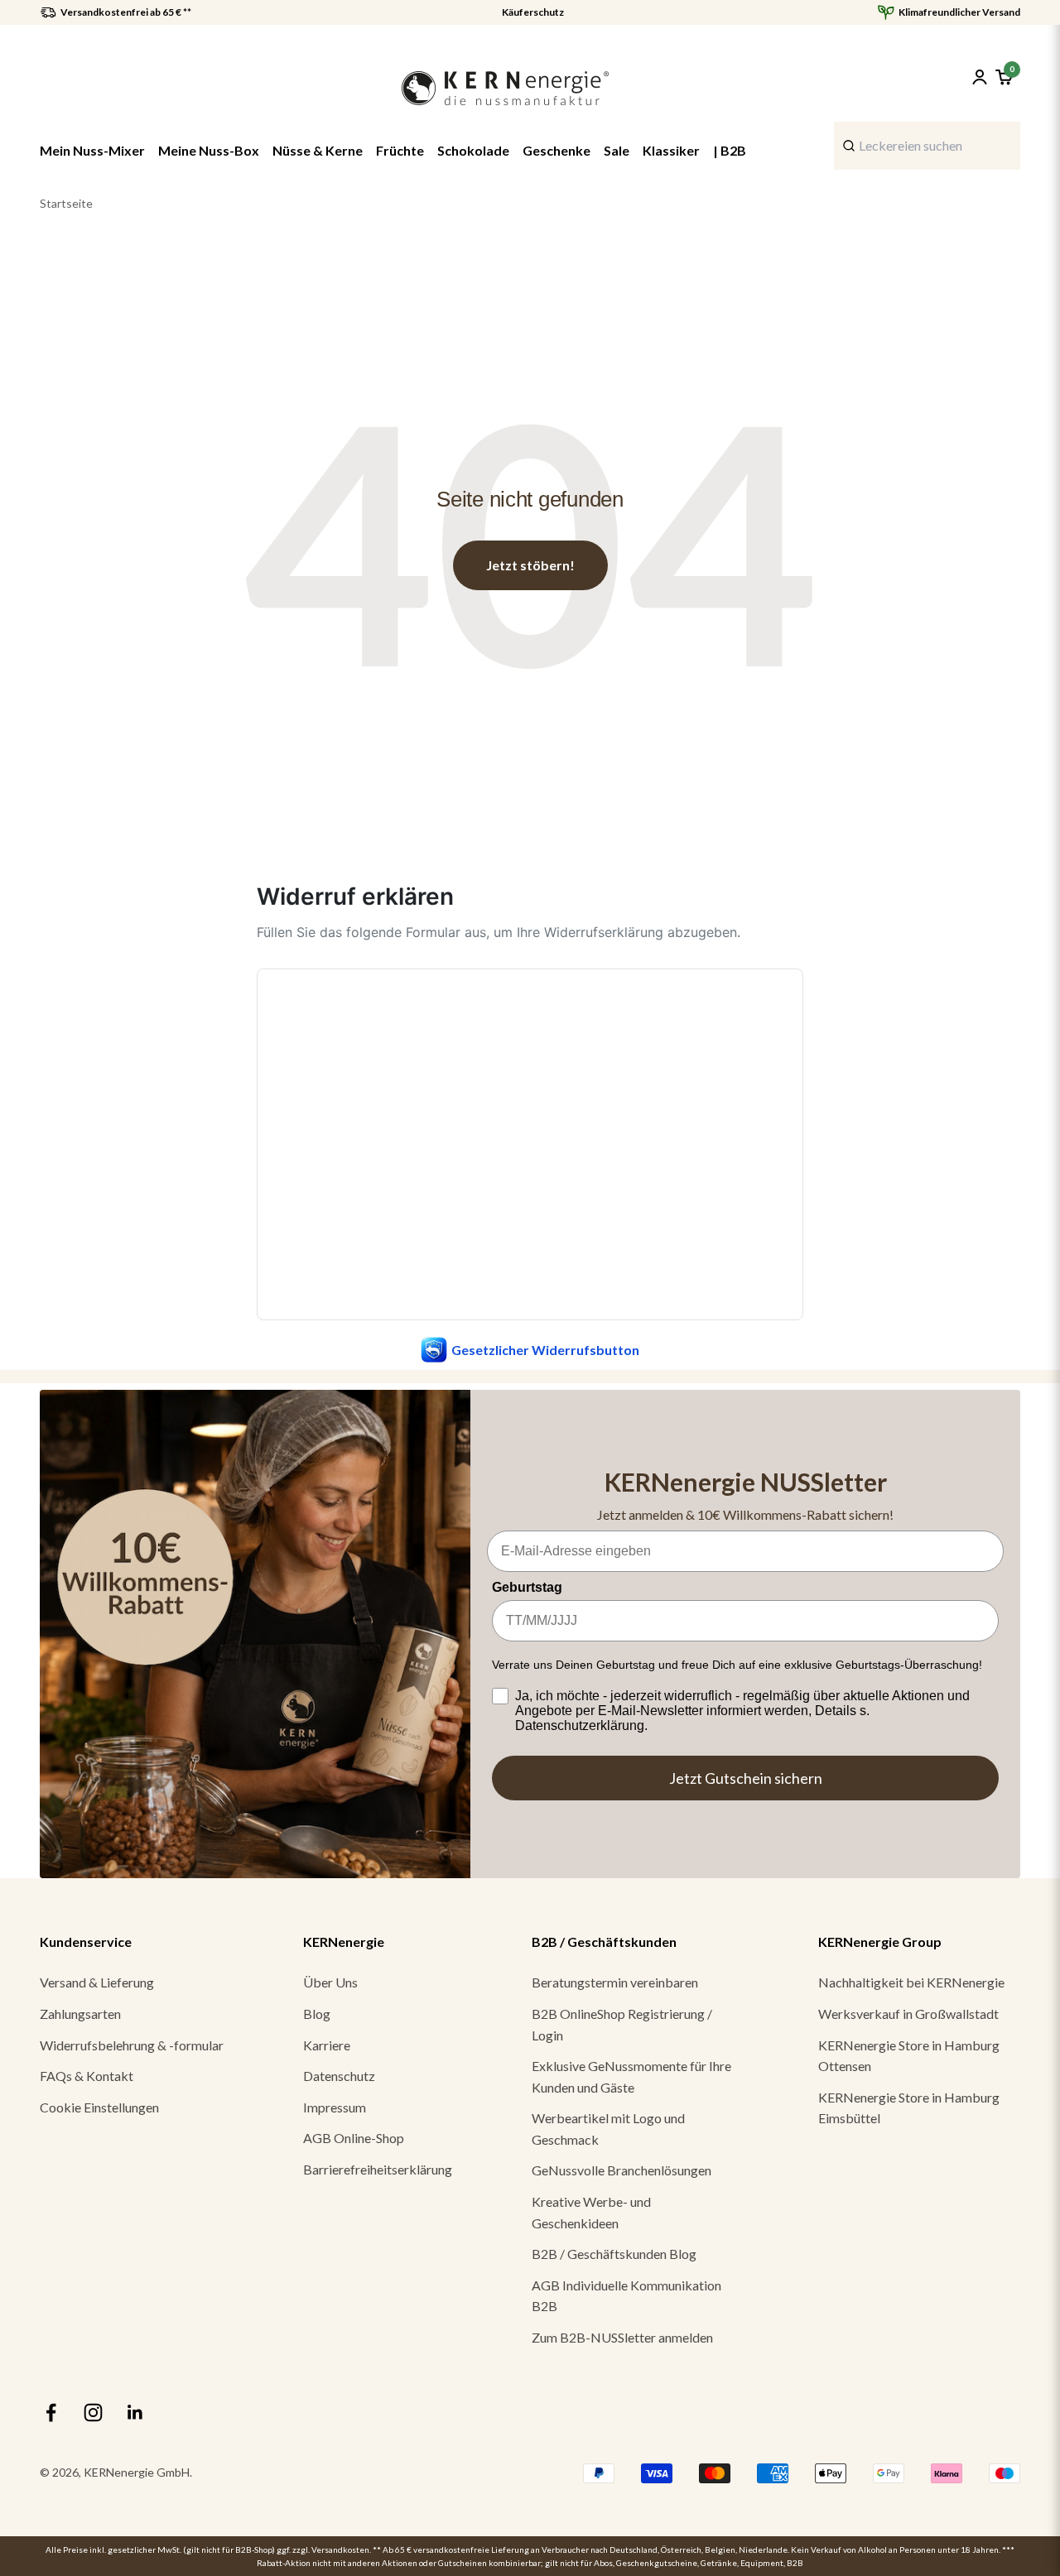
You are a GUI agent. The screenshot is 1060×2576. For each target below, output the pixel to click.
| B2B (730, 150)
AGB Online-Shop (354, 2138)
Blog (317, 2014)
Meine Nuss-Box (209, 150)
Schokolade (473, 150)
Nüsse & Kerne (318, 150)
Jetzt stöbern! (530, 565)
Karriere (327, 2045)
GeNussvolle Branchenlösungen (622, 2170)
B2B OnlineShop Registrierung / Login (622, 2024)
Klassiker (671, 150)
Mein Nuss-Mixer (92, 150)
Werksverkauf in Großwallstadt (908, 2014)
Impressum (335, 2107)
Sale (617, 150)
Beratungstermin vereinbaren (615, 1982)
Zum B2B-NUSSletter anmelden (622, 2337)
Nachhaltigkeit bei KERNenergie (911, 1982)
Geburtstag (527, 1587)
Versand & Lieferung (97, 1982)
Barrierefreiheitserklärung (378, 2169)
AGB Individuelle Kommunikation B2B (626, 2296)
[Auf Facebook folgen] (51, 2413)
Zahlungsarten (80, 2014)
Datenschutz (339, 2076)
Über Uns (330, 1982)
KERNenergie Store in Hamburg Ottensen (909, 2056)
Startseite (66, 203)
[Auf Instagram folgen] (93, 2413)
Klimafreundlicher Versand (959, 12)
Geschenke (556, 150)
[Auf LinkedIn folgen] (135, 2413)
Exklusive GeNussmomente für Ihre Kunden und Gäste (631, 2076)
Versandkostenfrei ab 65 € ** (126, 12)
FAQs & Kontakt (87, 2076)
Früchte (400, 150)
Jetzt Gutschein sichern (746, 1778)
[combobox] (927, 146)
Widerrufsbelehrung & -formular (132, 2045)
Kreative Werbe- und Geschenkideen (591, 2212)
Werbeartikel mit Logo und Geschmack (608, 2129)
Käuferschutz (533, 12)
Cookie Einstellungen (99, 2107)
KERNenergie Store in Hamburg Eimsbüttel (909, 2108)
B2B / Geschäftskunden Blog (614, 2254)
